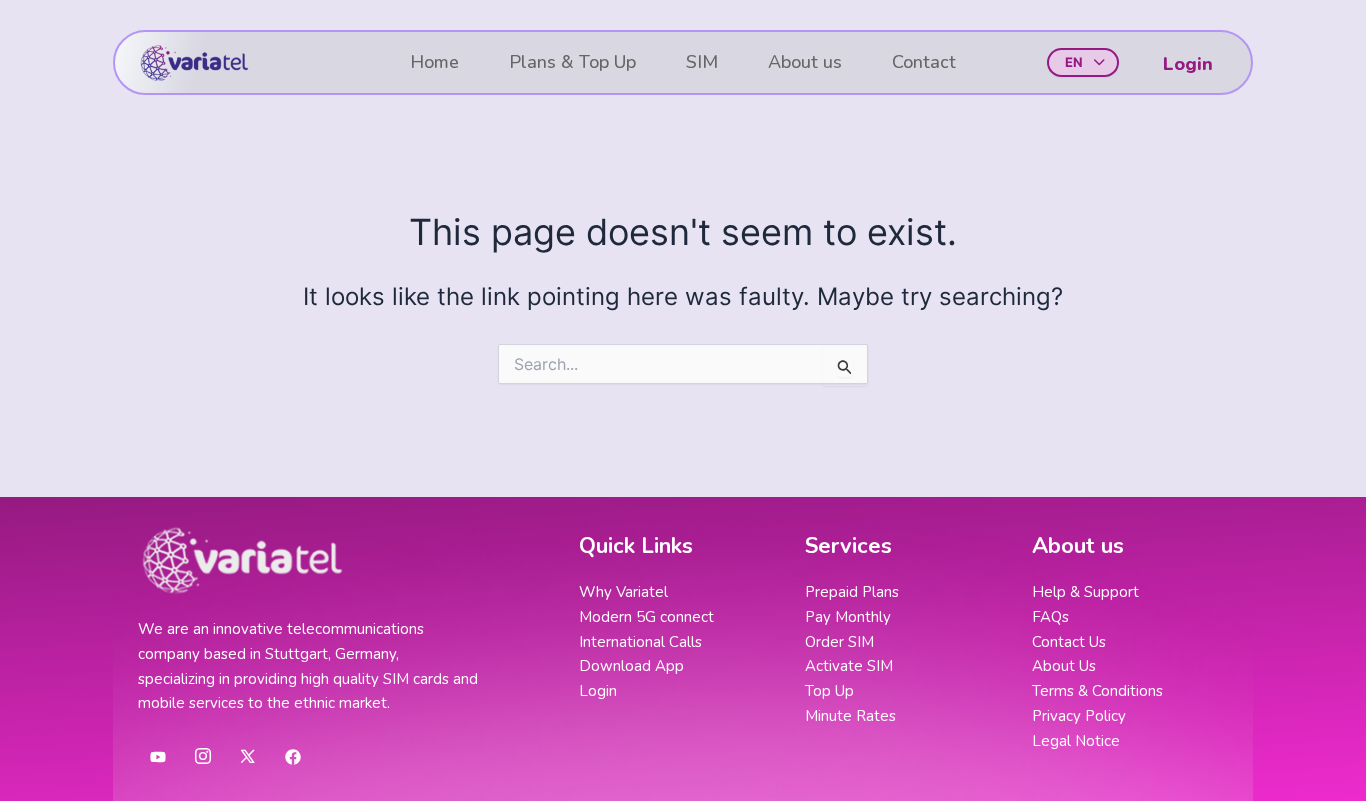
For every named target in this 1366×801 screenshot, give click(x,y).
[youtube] (158, 756)
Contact (924, 62)
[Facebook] (293, 756)
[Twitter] (248, 756)
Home (434, 62)
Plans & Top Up (572, 62)
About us (805, 62)
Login (1188, 64)
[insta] (203, 756)
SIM (702, 62)
